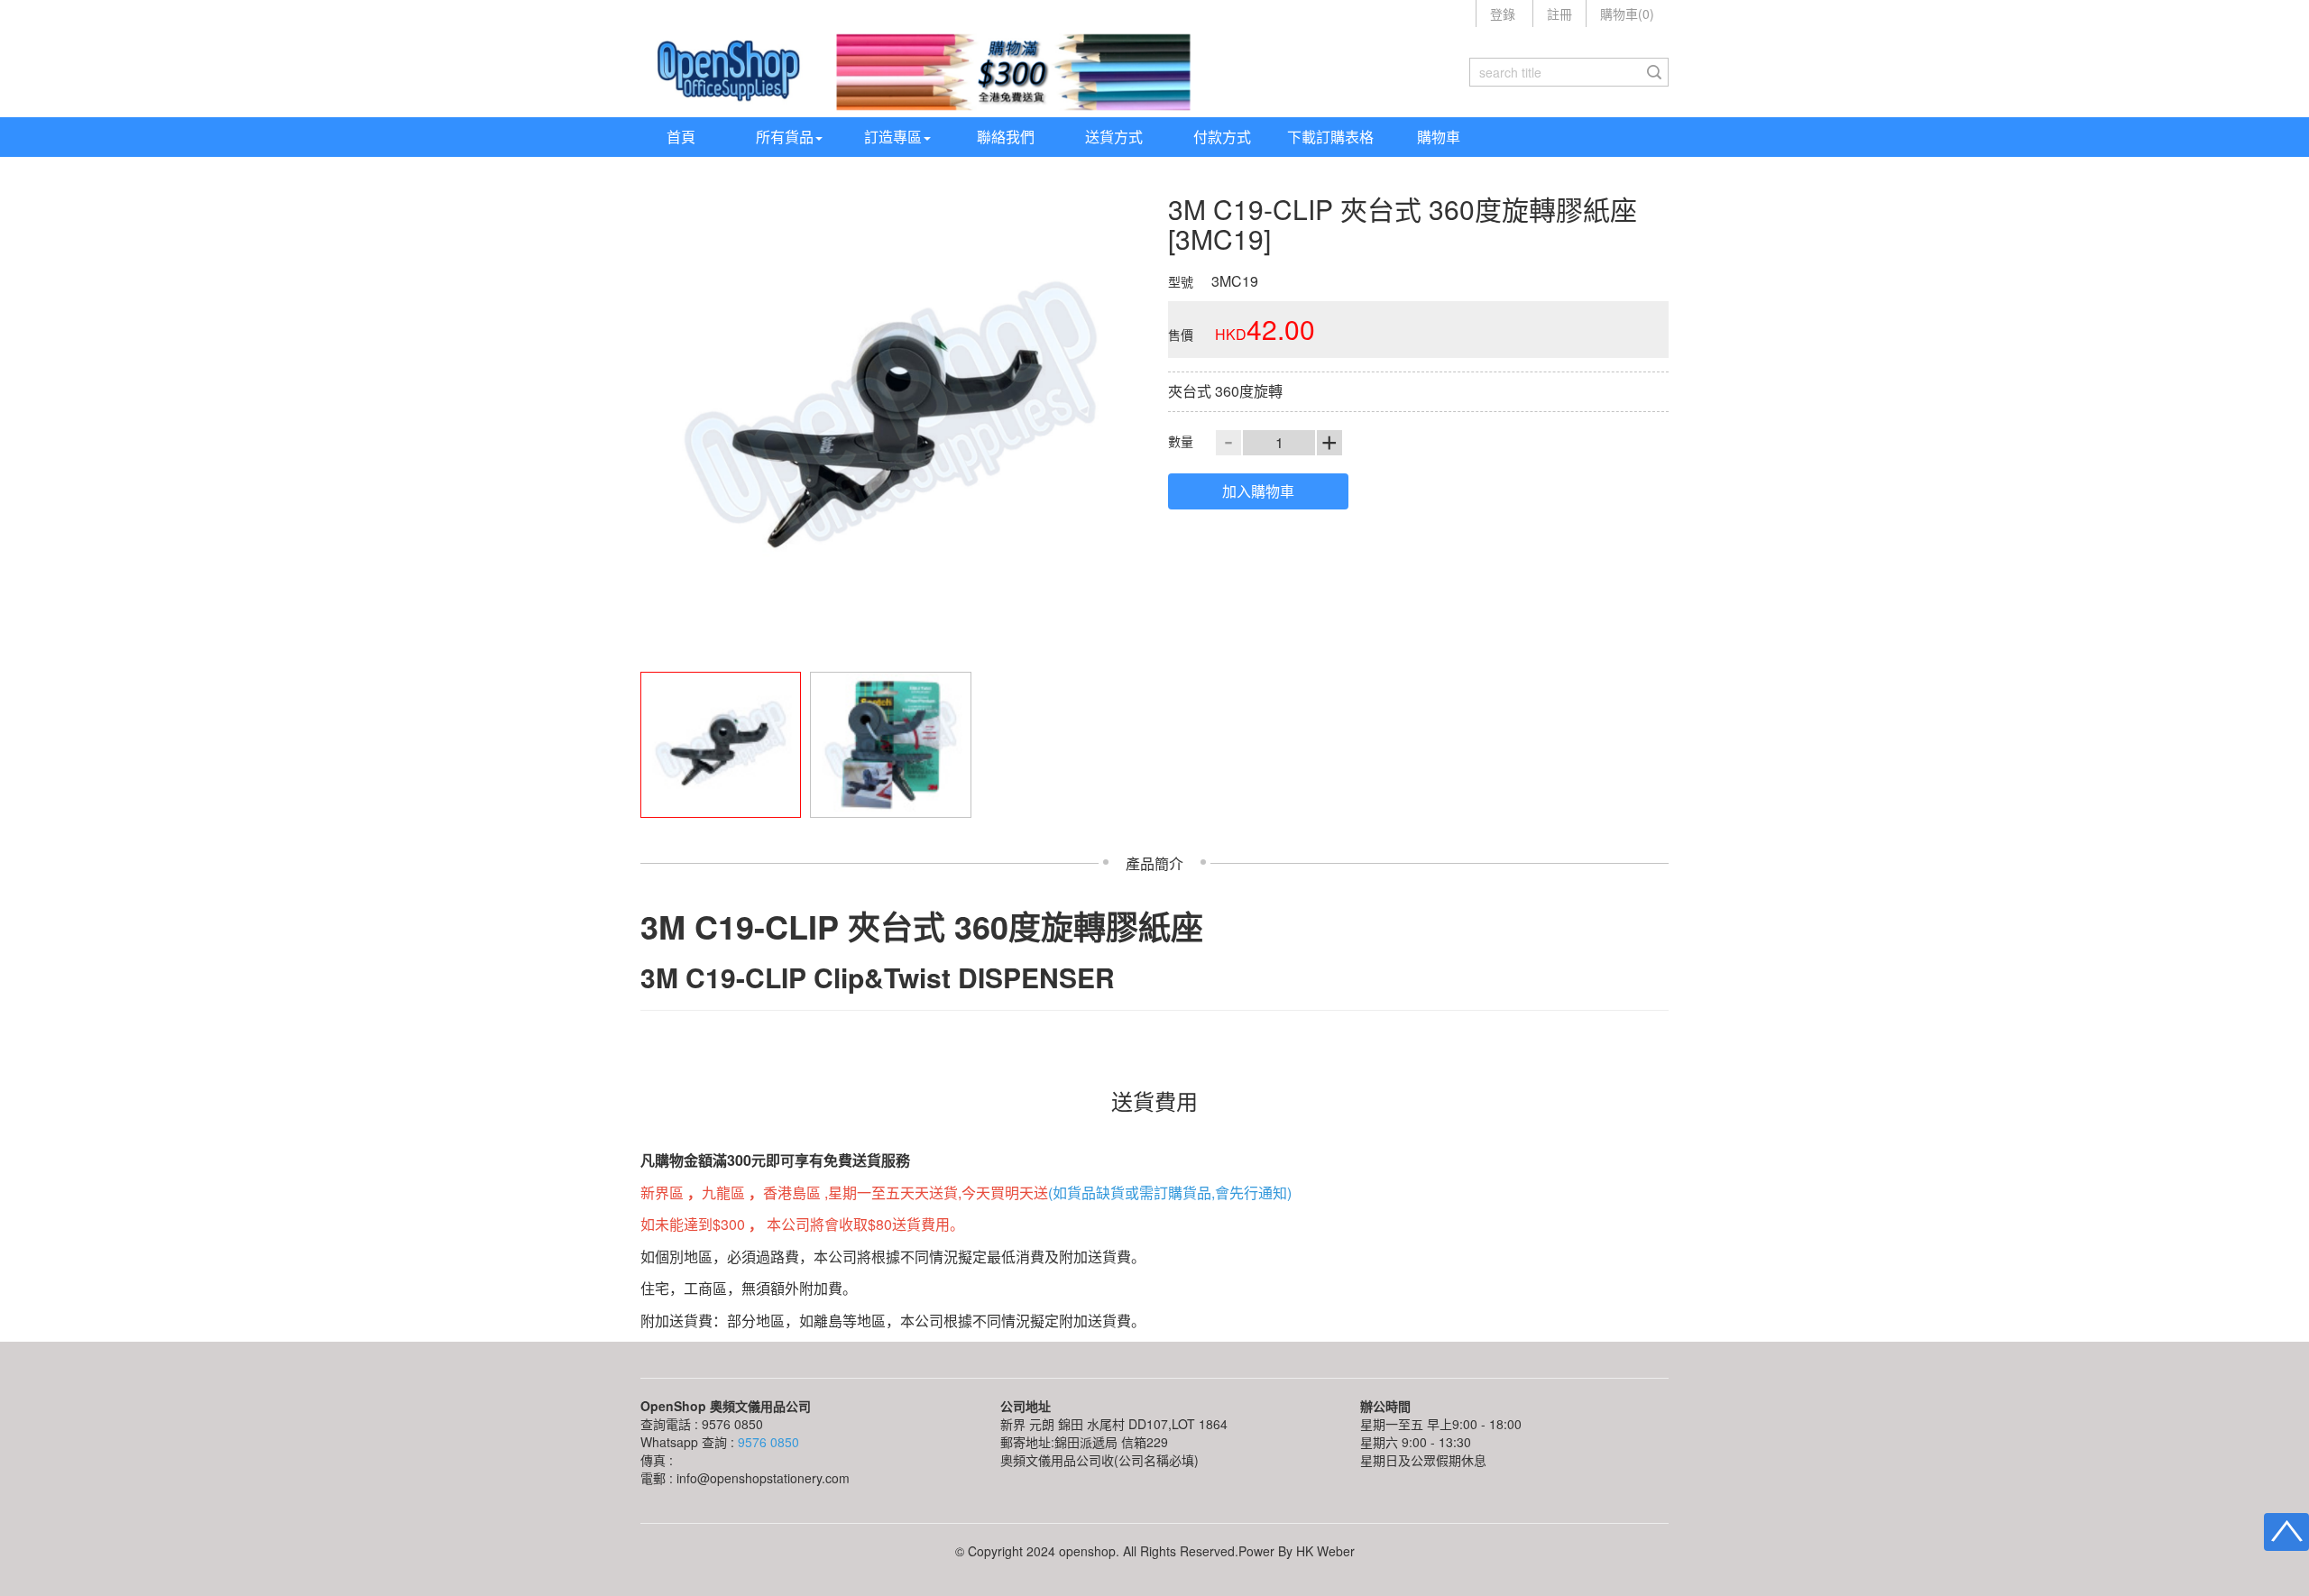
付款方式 (1222, 137)
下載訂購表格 (1330, 137)
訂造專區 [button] (893, 137)
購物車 (1439, 137)
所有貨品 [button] (785, 137)
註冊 (1559, 14)
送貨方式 (1114, 137)
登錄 (1503, 14)
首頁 (681, 137)
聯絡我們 (1006, 137)
